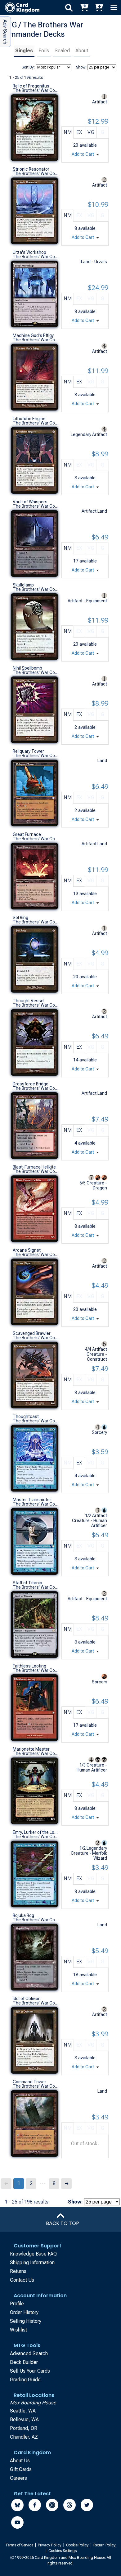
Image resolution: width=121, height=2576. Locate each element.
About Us (20, 2461)
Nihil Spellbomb (27, 668)
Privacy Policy (50, 2545)
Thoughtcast (26, 1416)
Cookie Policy (78, 2545)
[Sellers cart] (99, 7)
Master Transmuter (32, 1500)
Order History (24, 2312)
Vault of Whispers (30, 502)
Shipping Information (32, 2263)
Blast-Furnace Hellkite (34, 1167)
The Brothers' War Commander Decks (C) (36, 506)
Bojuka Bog (23, 1915)
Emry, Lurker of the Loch (36, 1832)
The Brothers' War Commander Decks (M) (36, 423)
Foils (44, 51)
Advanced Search (29, 2353)
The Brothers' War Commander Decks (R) (36, 173)
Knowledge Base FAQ (33, 2254)
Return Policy (105, 2545)
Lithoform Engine (29, 419)
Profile (17, 2304)
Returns (18, 2271)
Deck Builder (24, 2362)
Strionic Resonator (31, 169)
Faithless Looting (29, 1666)
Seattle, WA (23, 2411)
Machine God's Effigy (33, 335)
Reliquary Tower (28, 751)
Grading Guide (25, 2380)
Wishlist (18, 2330)
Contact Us (22, 2280)
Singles (24, 51)
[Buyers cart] (84, 7)
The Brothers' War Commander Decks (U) (36, 90)
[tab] (24, 52)
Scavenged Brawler (32, 1333)
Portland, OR (24, 2428)
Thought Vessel (29, 1001)
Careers (18, 2478)
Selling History (26, 2321)
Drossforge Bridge (31, 1084)
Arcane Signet (27, 1250)
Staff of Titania (27, 1583)
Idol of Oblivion (27, 1999)
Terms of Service (20, 2545)
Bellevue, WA (24, 2419)
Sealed (62, 51)
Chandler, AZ (24, 2437)
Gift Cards (21, 2469)
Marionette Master (31, 1749)
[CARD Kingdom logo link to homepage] (20, 7)
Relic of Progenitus (31, 86)
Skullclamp (23, 585)
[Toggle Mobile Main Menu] (114, 7)
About (82, 51)
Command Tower (29, 2082)
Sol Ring (20, 918)
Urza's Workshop (29, 252)
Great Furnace (27, 834)
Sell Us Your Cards (30, 2371)
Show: (81, 67)
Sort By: (28, 67)
